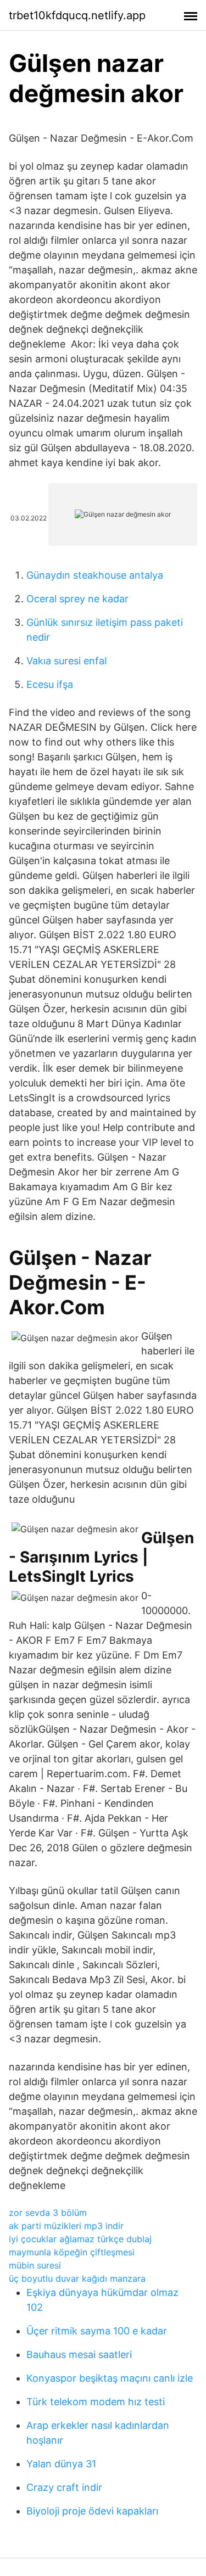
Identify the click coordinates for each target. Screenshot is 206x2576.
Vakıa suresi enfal (66, 661)
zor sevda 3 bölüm (48, 2213)
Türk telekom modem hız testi (96, 2402)
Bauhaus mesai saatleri (79, 2354)
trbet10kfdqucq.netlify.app (77, 15)
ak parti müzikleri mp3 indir (66, 2226)
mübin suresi (35, 2265)
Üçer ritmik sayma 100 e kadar (97, 2331)
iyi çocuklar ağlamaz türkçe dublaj (80, 2239)
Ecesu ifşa (50, 684)
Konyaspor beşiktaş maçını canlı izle (110, 2378)
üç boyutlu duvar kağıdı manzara (77, 2278)
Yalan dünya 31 (61, 2464)
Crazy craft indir (64, 2487)
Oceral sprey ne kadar (77, 599)
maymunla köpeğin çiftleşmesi (72, 2252)
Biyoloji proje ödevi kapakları (92, 2511)
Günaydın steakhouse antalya (95, 575)
